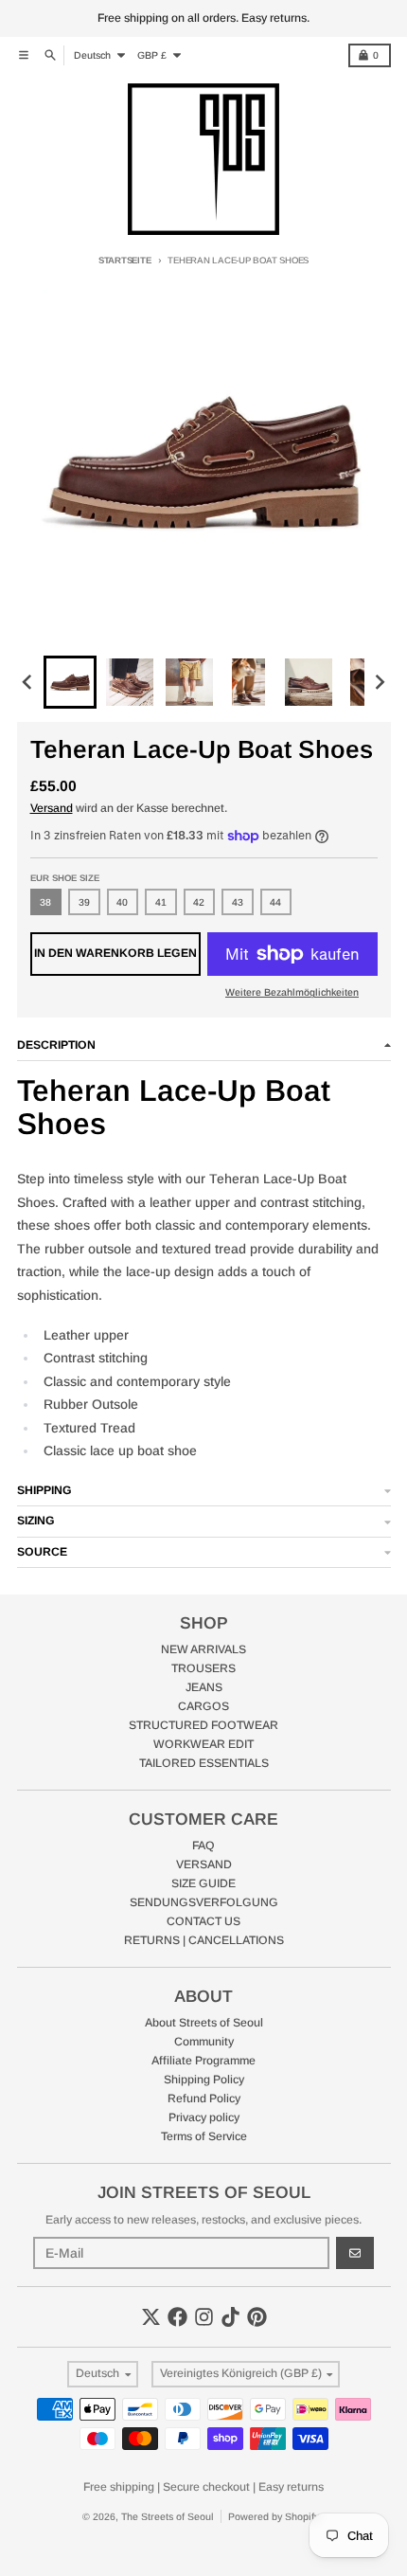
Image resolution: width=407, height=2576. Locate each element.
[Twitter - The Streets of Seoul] (151, 2317)
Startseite (125, 260)
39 (84, 902)
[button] (70, 682)
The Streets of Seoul (168, 2516)
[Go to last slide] (29, 683)
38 (45, 902)
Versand (52, 808)
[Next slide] (379, 683)
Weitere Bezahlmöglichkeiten (292, 992)
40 (122, 902)
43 (238, 902)
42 (199, 902)
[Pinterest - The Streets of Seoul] (257, 2317)
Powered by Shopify (274, 2516)
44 (275, 902)
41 (161, 902)
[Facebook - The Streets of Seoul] (177, 2317)
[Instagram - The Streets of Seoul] (204, 2317)
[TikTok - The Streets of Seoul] (230, 2317)
